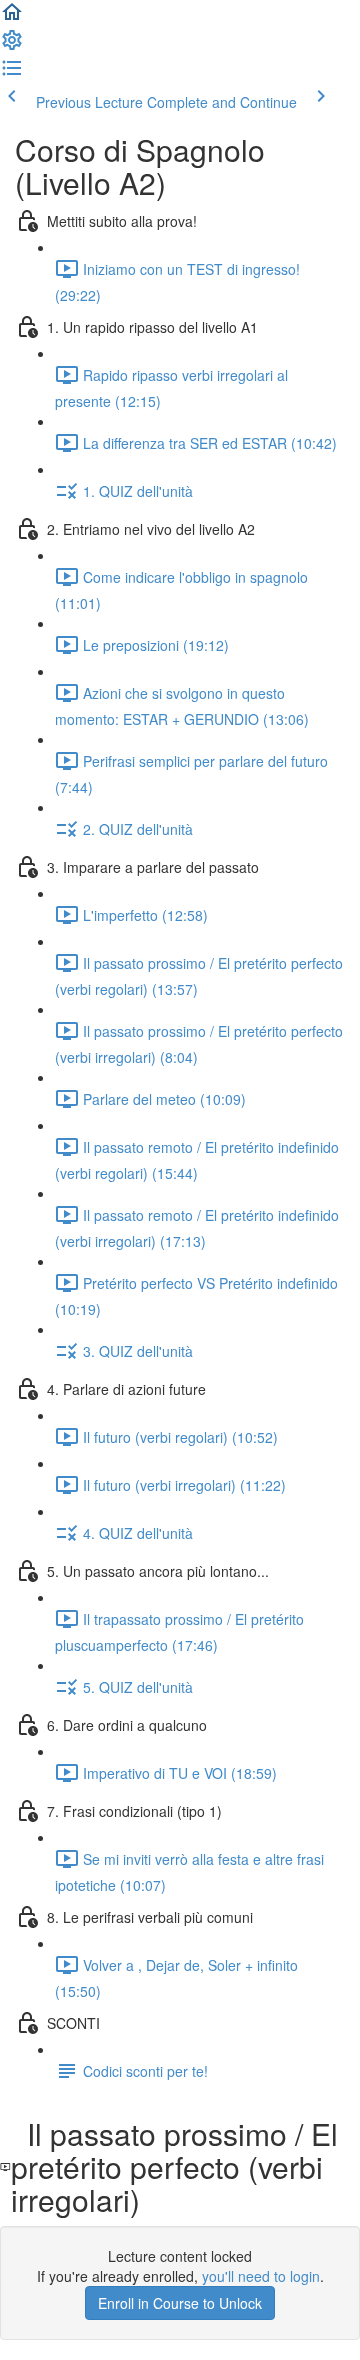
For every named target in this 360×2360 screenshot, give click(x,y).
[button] (12, 18)
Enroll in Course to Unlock (180, 2303)
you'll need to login (261, 2276)
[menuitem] (12, 46)
